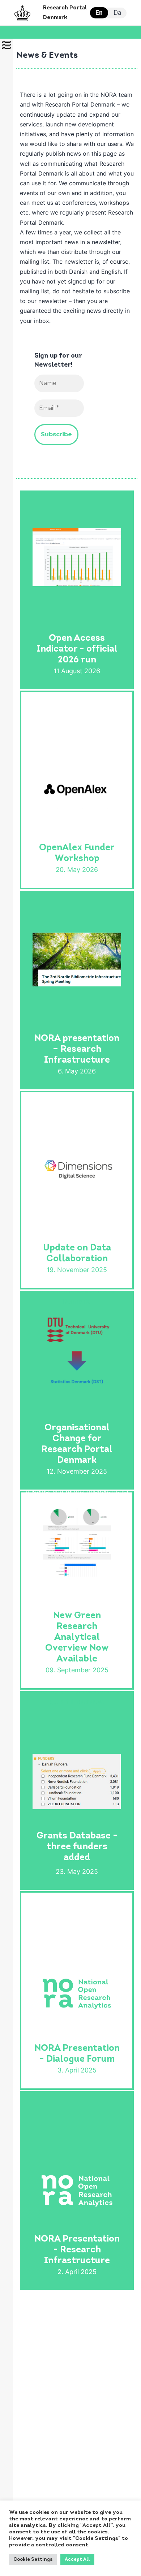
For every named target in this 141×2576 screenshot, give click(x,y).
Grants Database (85, 1691)
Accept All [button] (77, 2560)
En (99, 12)
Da (117, 12)
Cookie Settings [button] (33, 2560)
